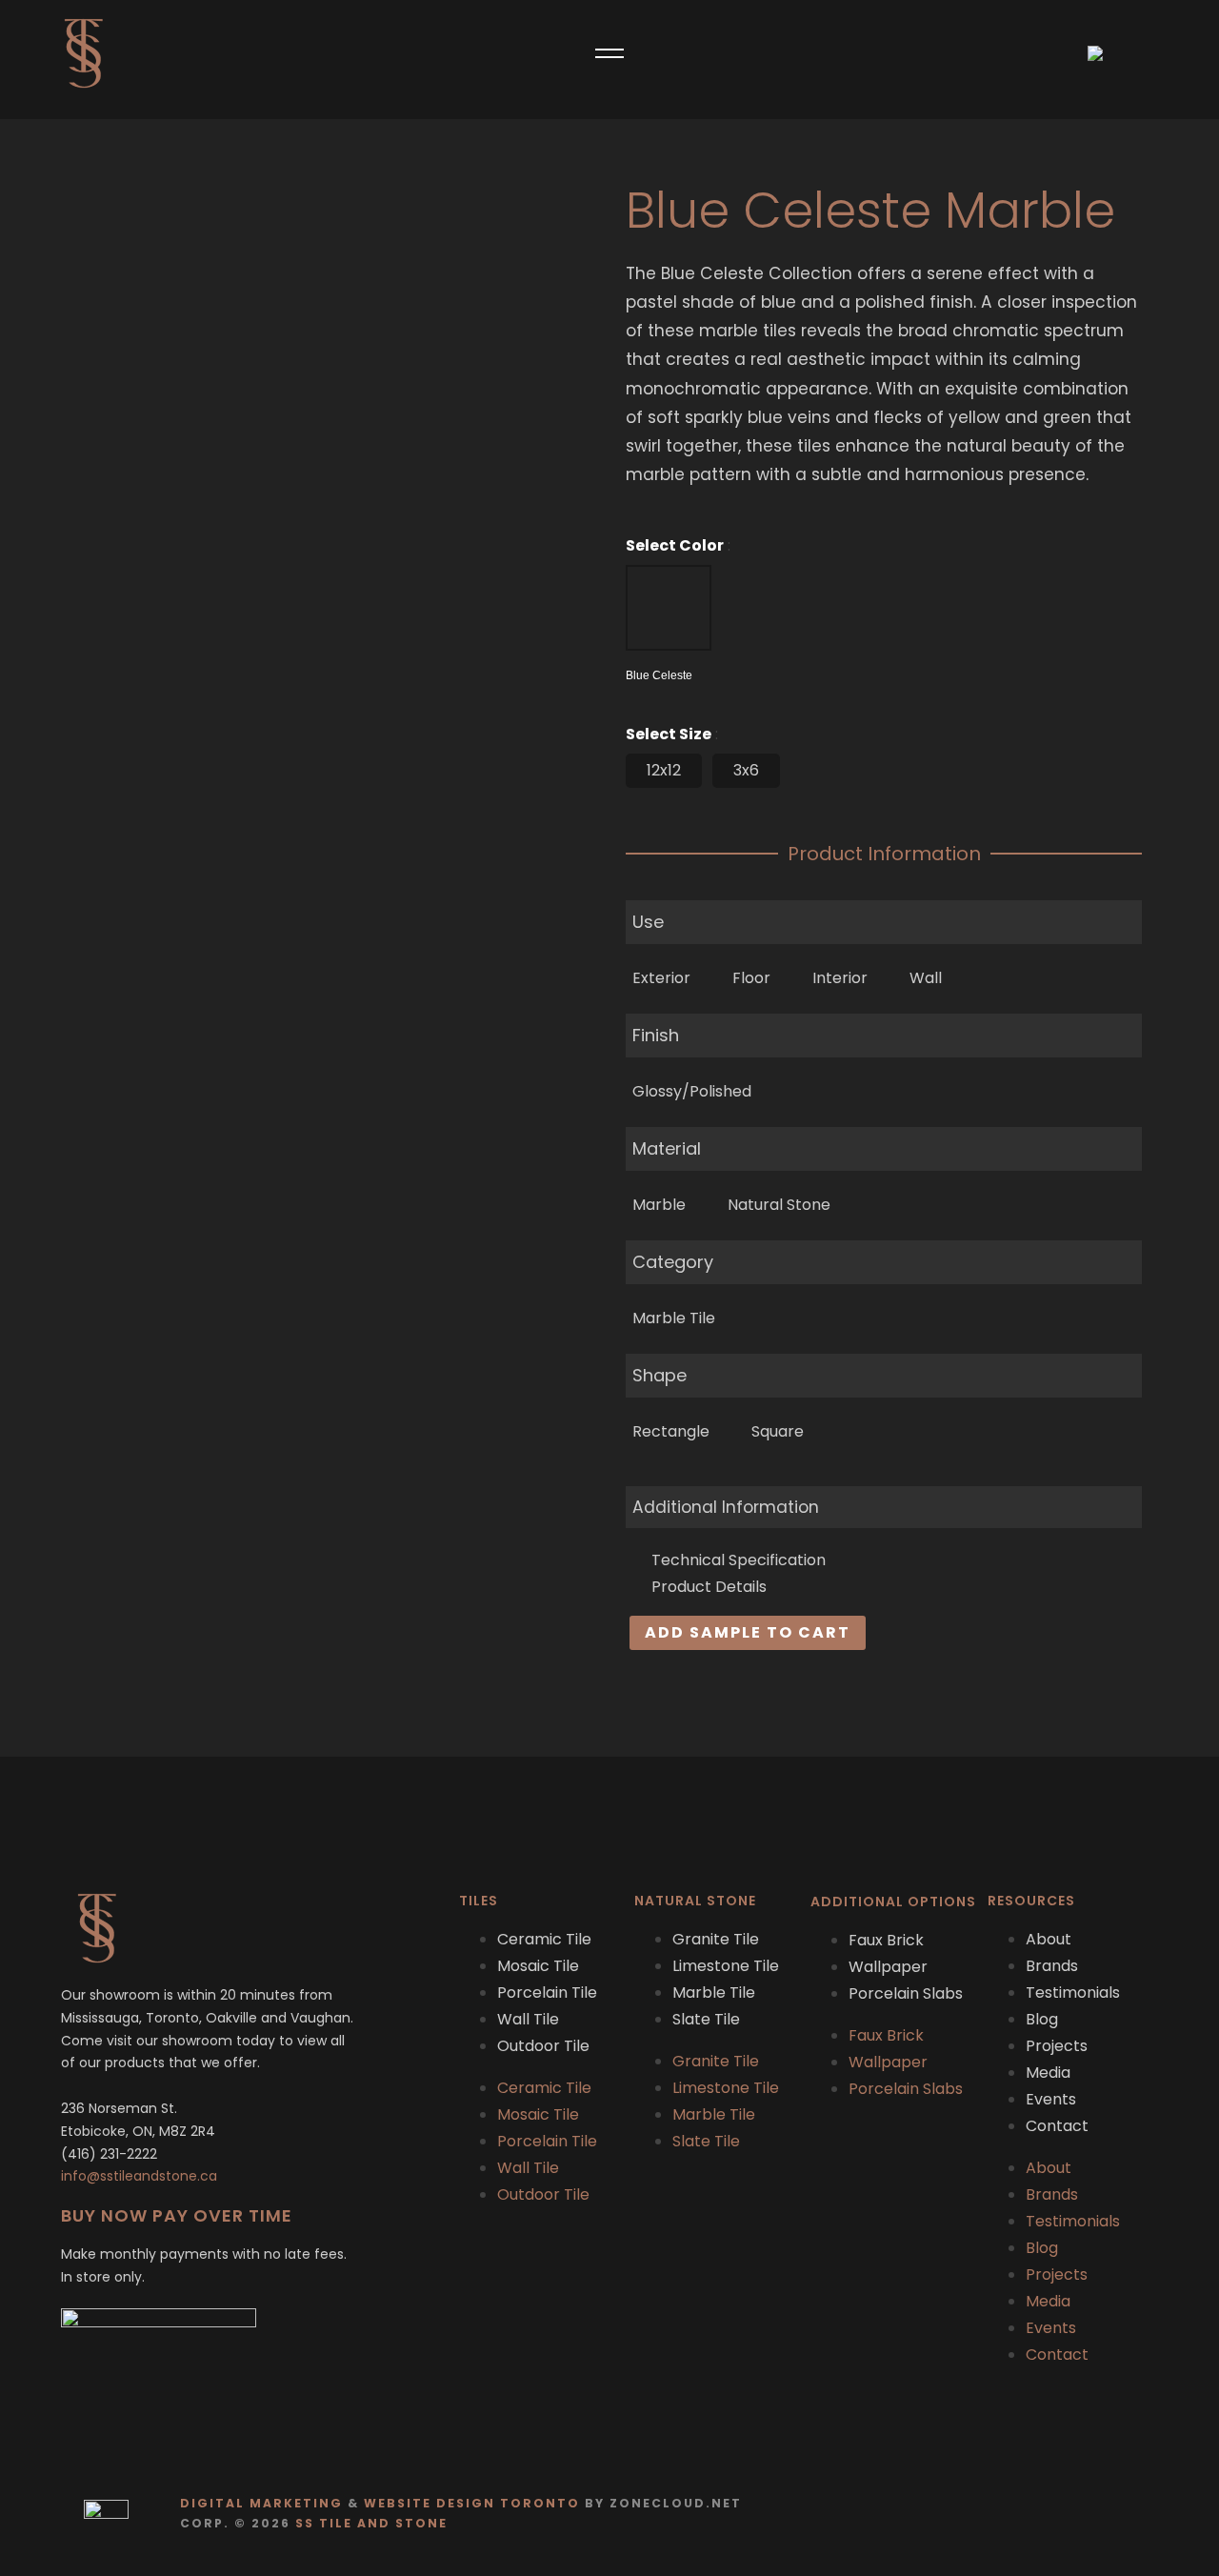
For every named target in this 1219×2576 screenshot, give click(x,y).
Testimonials (1073, 1992)
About (1049, 1939)
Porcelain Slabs (906, 1993)
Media (1048, 2073)
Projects (1057, 2046)
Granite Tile (716, 1939)
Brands (1052, 1966)
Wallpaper (888, 1967)
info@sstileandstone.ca (139, 2176)
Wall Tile (528, 2019)
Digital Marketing (261, 2503)
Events (1051, 2099)
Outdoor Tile (543, 2046)
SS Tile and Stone (371, 2523)
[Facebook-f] (1100, 2514)
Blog (1042, 2019)
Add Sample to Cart (748, 1632)
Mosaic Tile (538, 1966)
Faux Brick (886, 1940)
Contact (1057, 2126)
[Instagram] (1138, 2514)
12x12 (664, 770)
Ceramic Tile (544, 1939)
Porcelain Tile (547, 1992)
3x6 (746, 770)
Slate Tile (706, 2019)
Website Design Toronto (472, 2503)
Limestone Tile (726, 1966)
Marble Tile (714, 1992)
